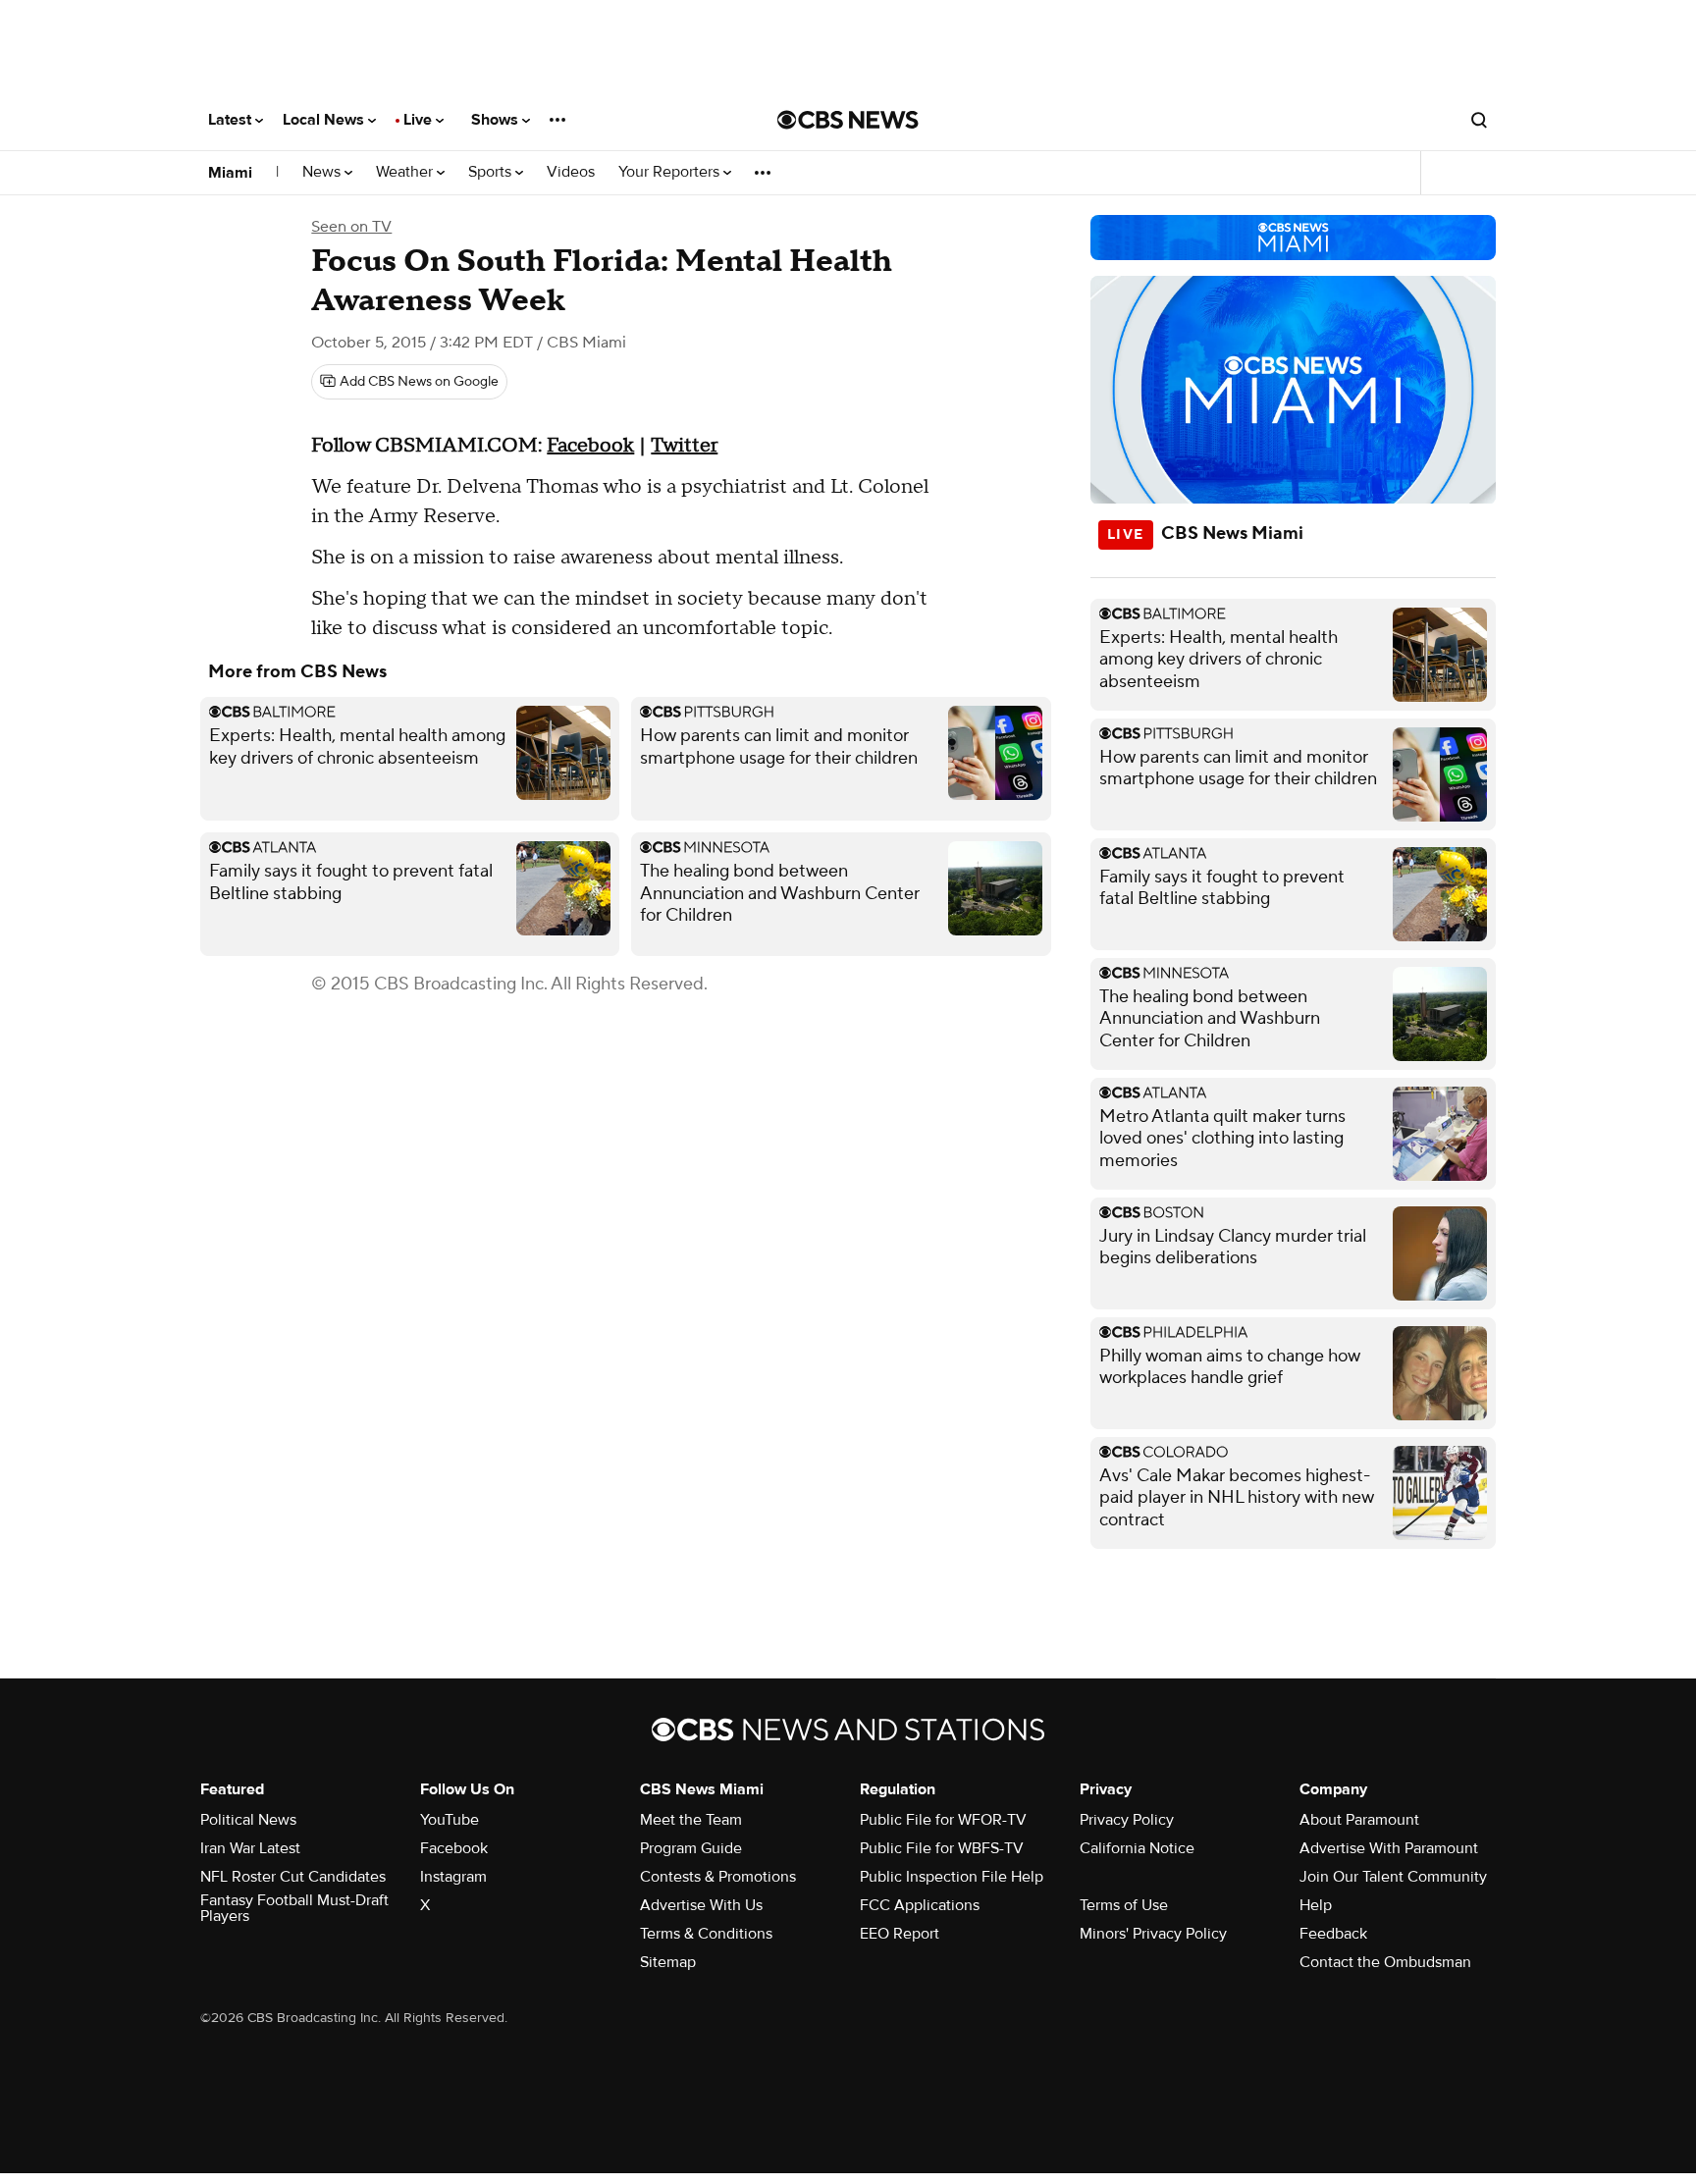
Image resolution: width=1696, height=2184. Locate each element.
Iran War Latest (250, 1848)
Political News (248, 1820)
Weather (406, 172)
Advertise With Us (701, 1905)
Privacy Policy (1127, 1820)
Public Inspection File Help (952, 1877)
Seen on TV (351, 227)
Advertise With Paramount (1389, 1848)
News (323, 172)
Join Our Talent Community (1393, 1877)
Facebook (590, 446)
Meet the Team (691, 1820)
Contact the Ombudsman (1385, 1962)
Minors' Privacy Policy (1153, 1934)
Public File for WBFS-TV (942, 1848)
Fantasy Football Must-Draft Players (294, 1908)
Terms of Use (1124, 1905)
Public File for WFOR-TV (943, 1820)
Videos (571, 172)
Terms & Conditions (706, 1934)
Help (1316, 1905)
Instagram (453, 1877)
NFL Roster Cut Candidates (293, 1877)
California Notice (1137, 1848)
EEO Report (900, 1934)
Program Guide (691, 1848)
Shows (497, 120)
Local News (325, 120)
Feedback (1333, 1934)
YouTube (450, 1820)
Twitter (684, 446)
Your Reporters (671, 172)
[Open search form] (1479, 120)
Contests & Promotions (718, 1877)
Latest (232, 120)
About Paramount (1359, 1820)
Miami (230, 173)
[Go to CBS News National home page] (848, 120)
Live (420, 120)
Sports (492, 172)
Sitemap (668, 1962)
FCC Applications (920, 1905)
